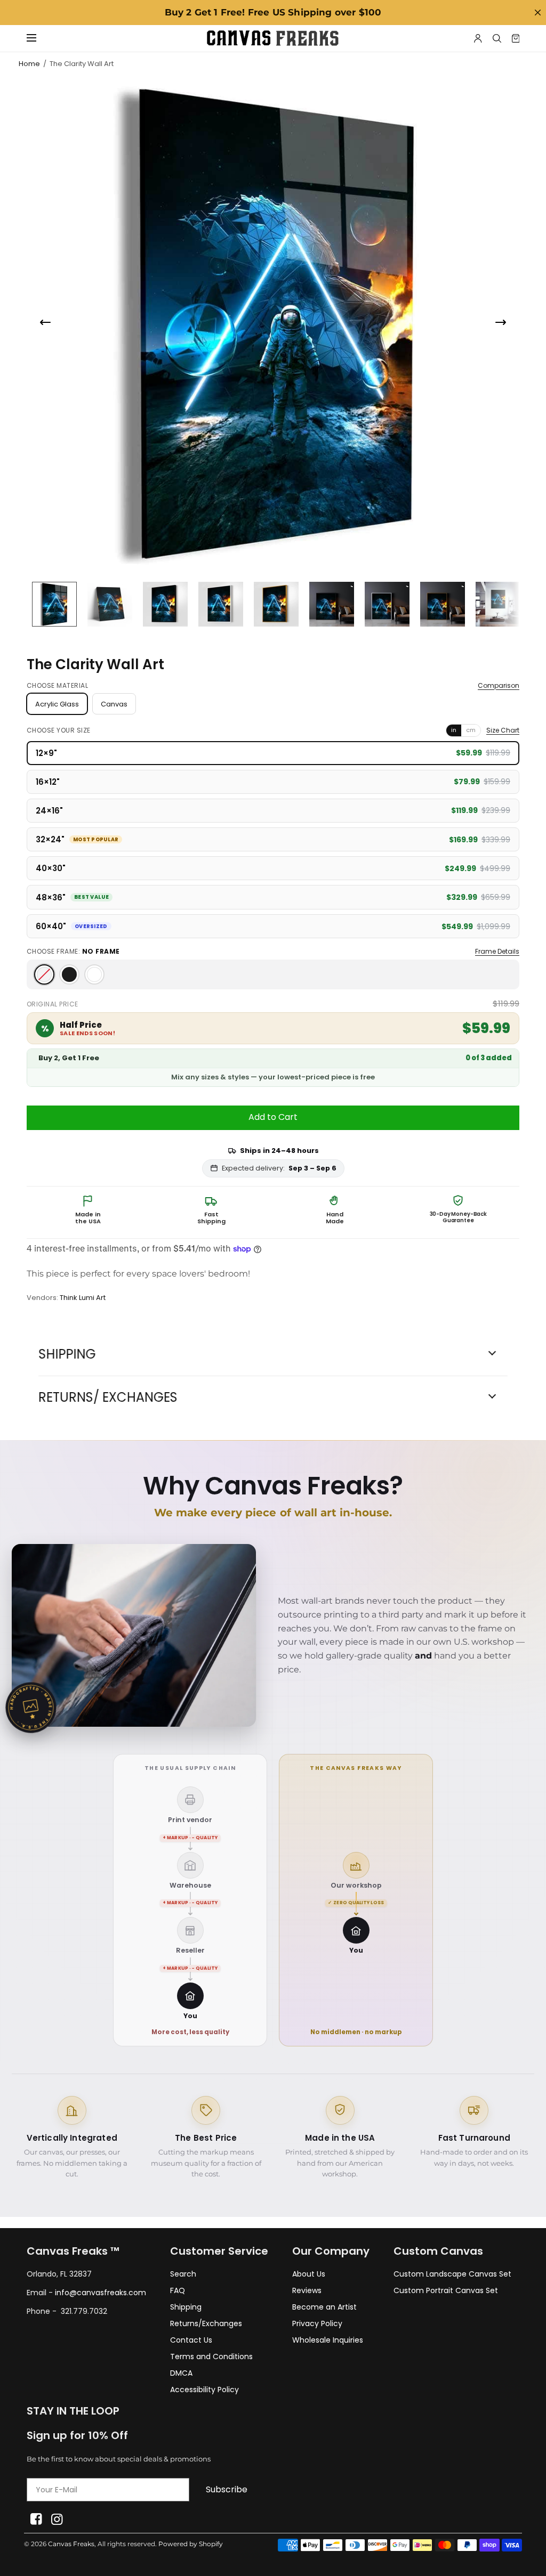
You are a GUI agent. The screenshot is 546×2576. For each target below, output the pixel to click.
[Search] (497, 38)
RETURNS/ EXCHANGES (108, 1397)
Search (183, 2274)
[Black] (69, 974)
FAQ (178, 2290)
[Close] (537, 13)
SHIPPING (67, 1354)
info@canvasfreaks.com (101, 2293)
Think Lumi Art (83, 1298)
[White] (94, 974)
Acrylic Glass (57, 704)
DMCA (181, 2373)
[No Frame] (44, 974)
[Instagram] (57, 2519)
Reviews (307, 2290)
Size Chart (503, 730)
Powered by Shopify (191, 2544)
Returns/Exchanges (206, 2323)
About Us (309, 2274)
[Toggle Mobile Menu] (38, 38)
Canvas (114, 704)
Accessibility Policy (204, 2390)
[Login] (478, 38)
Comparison (499, 686)
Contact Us (191, 2340)
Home (29, 64)
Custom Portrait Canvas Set (446, 2290)
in (454, 730)
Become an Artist (324, 2307)
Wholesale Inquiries (328, 2340)
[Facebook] (36, 2519)
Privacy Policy (317, 2323)
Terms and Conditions (211, 2356)
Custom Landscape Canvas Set (452, 2274)
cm (471, 730)
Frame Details (497, 952)
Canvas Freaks (71, 2544)
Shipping (186, 2307)
